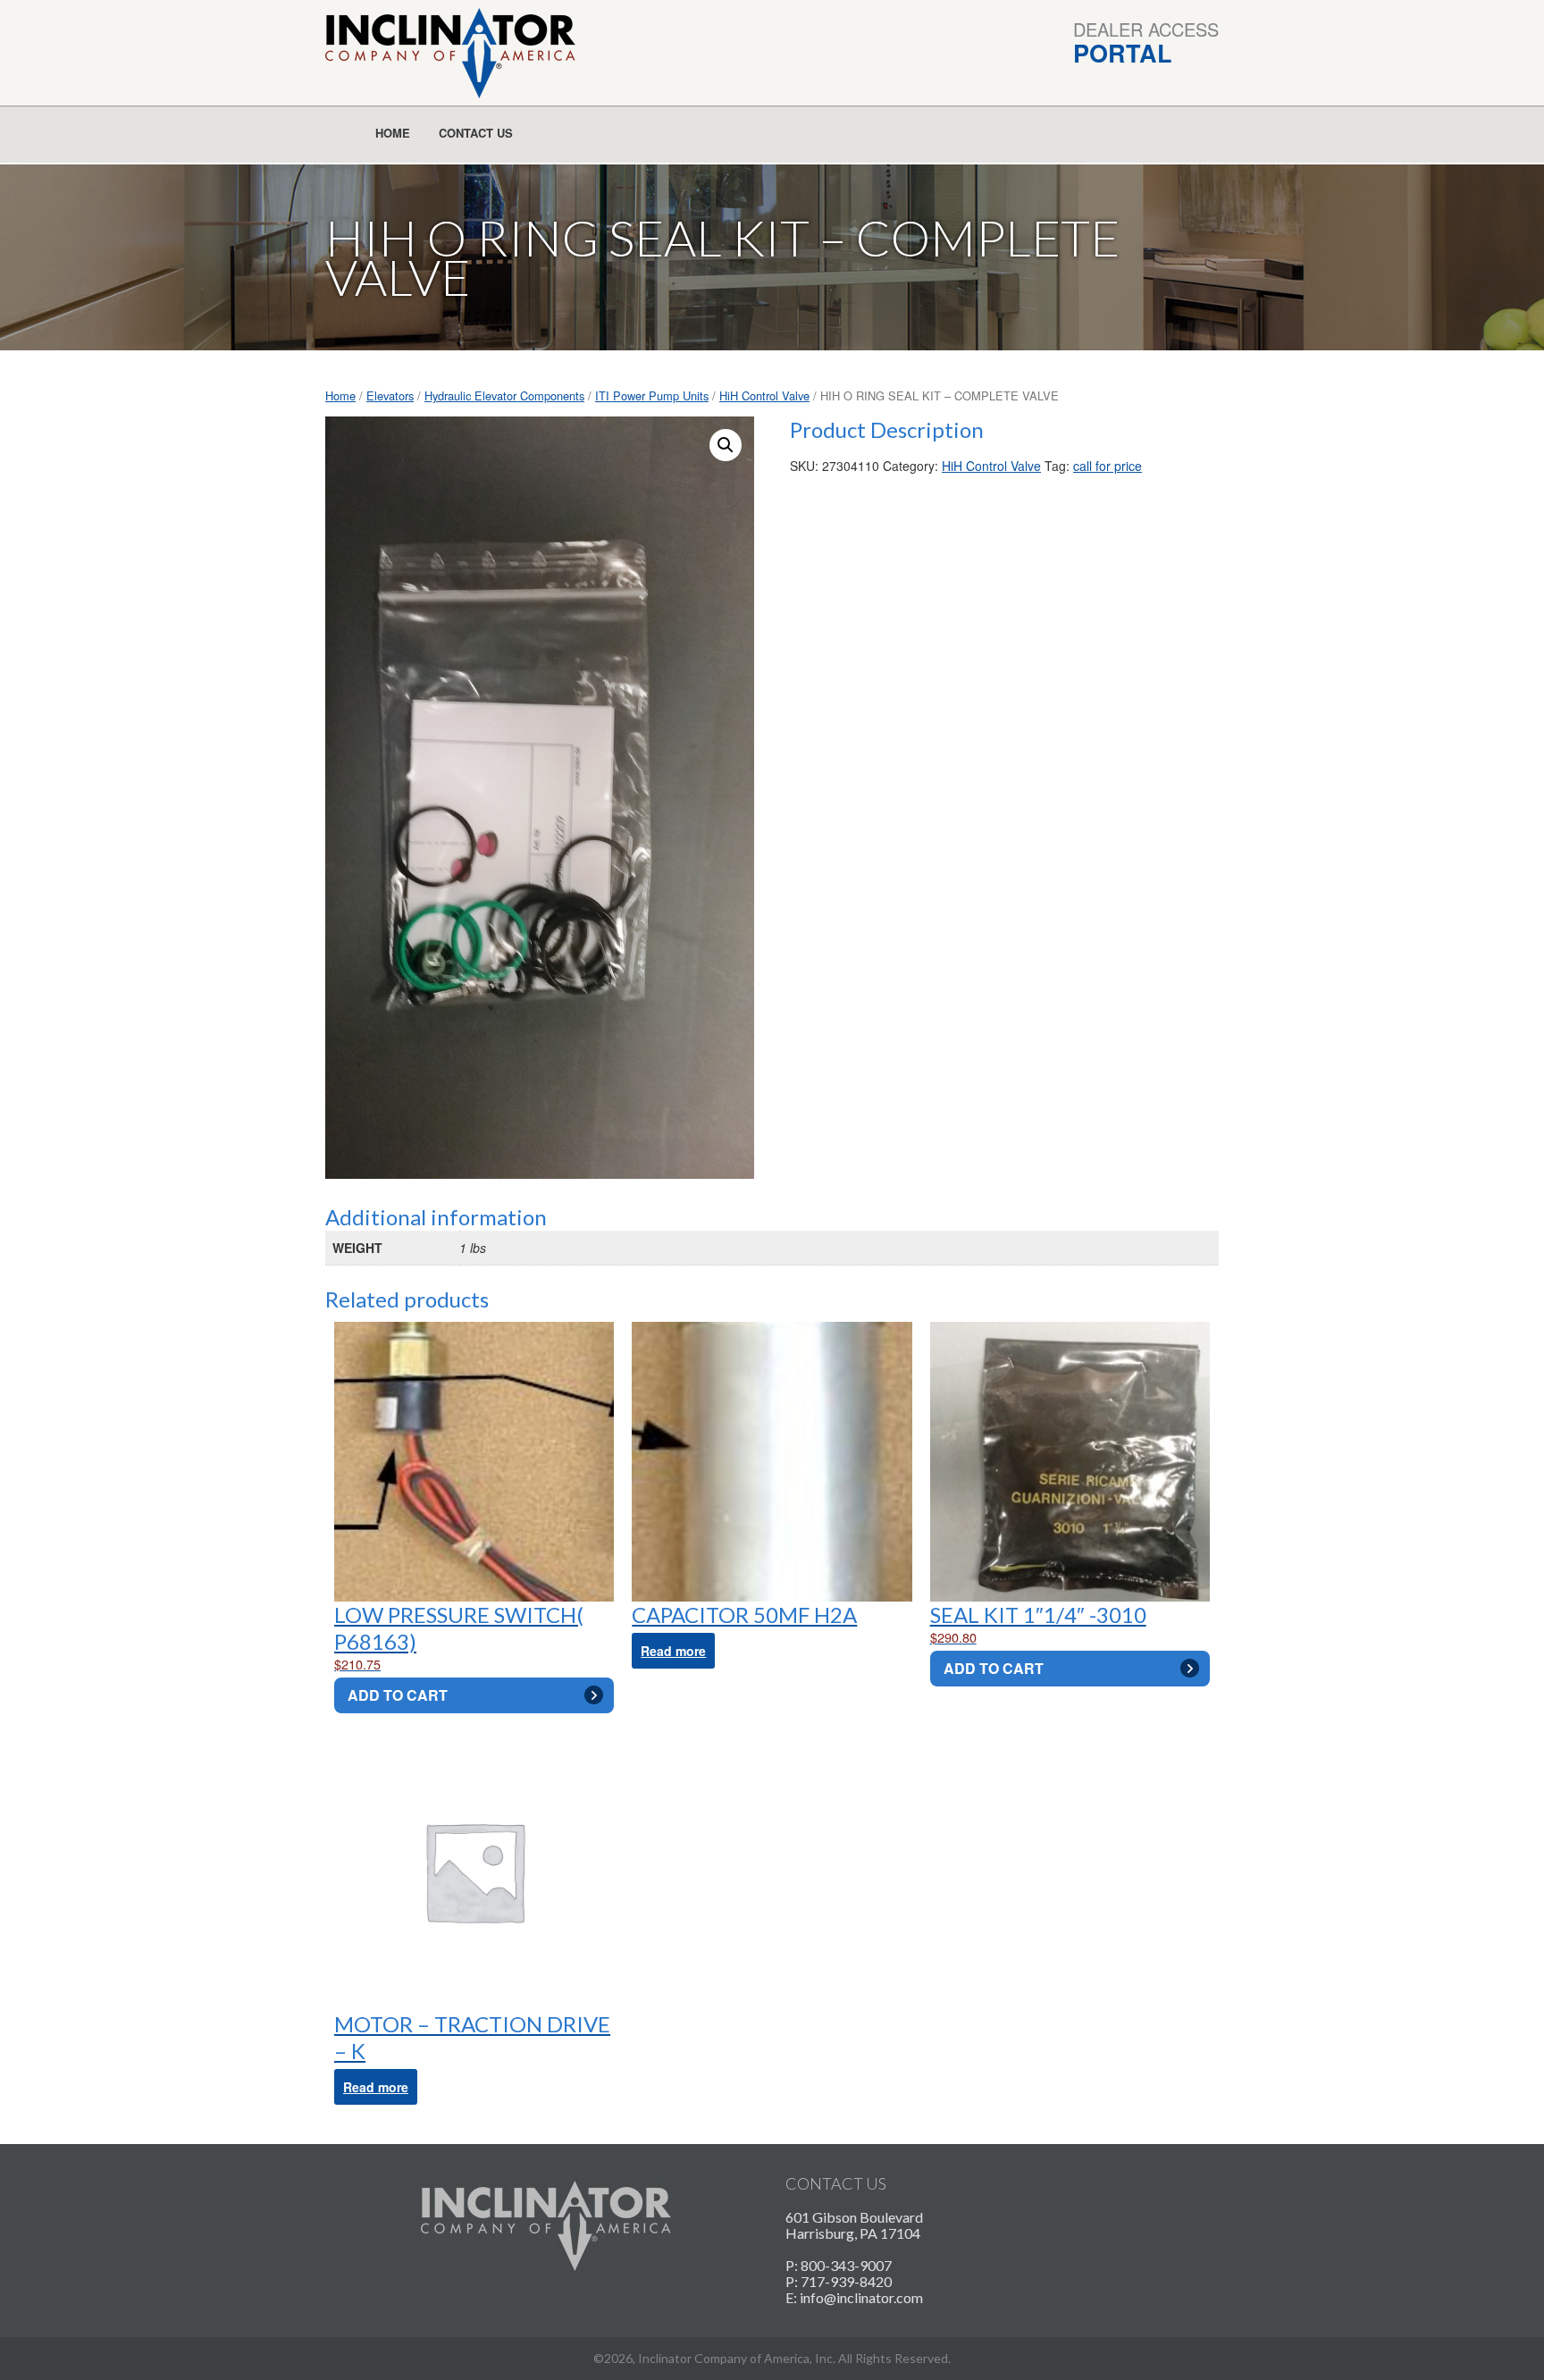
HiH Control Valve (764, 395)
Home (393, 133)
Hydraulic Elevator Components (504, 395)
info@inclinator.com (861, 2297)
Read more (673, 1651)
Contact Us (476, 133)
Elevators (390, 395)
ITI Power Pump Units (652, 395)
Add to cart (398, 1695)
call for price (1108, 466)
